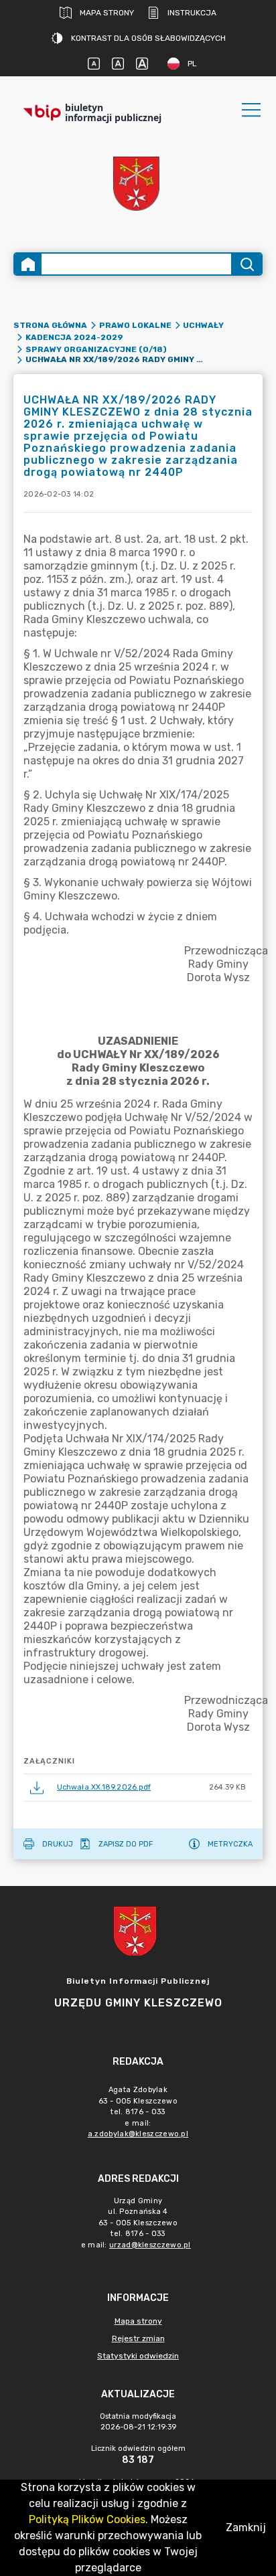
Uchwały (203, 325)
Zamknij (246, 2527)
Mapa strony (107, 13)
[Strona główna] (28, 264)
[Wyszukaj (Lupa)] (246, 264)
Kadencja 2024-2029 (74, 337)
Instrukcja (192, 13)
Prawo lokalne (135, 325)
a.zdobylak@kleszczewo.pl (138, 2134)
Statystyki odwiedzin (138, 2356)
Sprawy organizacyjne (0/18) (96, 349)
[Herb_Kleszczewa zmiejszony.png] (138, 185)
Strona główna (50, 325)
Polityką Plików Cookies (87, 2519)
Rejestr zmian (138, 2338)
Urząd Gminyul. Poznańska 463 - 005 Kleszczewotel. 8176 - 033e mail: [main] (136, 2223)
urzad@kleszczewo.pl (150, 2245)
